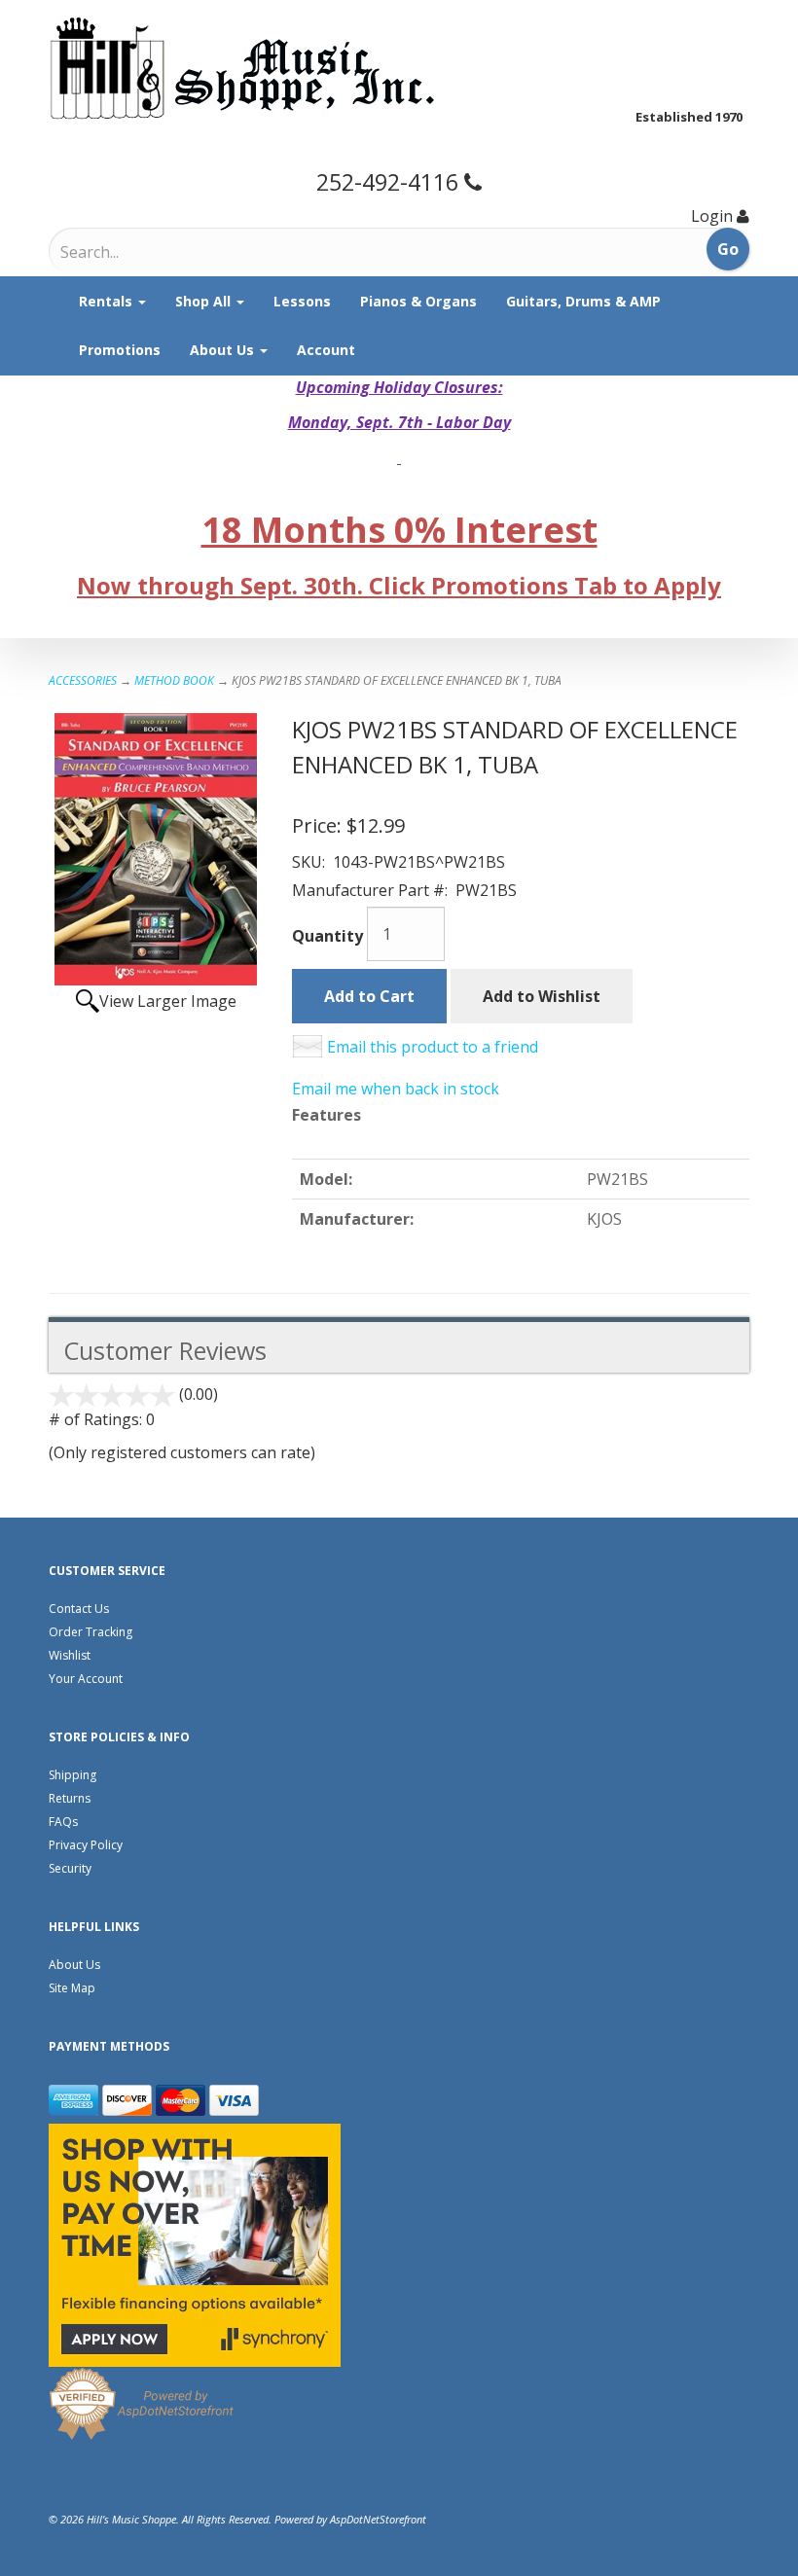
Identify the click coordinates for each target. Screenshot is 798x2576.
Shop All (205, 301)
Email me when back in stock (396, 1089)
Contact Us (79, 1609)
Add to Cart (369, 996)
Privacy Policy (86, 1845)
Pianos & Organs (418, 301)
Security (70, 1868)
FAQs (63, 1822)
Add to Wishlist (542, 996)
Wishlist (70, 1655)
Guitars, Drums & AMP (583, 301)
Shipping (73, 1775)
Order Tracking (91, 1632)
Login (712, 216)
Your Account (86, 1679)
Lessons (302, 301)
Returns (70, 1798)
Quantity (327, 936)
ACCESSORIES (83, 680)
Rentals (108, 301)
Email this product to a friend (433, 1047)
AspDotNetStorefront (378, 2519)
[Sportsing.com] (399, 68)
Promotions (120, 350)
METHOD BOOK (174, 680)
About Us (224, 350)
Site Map (72, 1988)
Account (326, 350)
